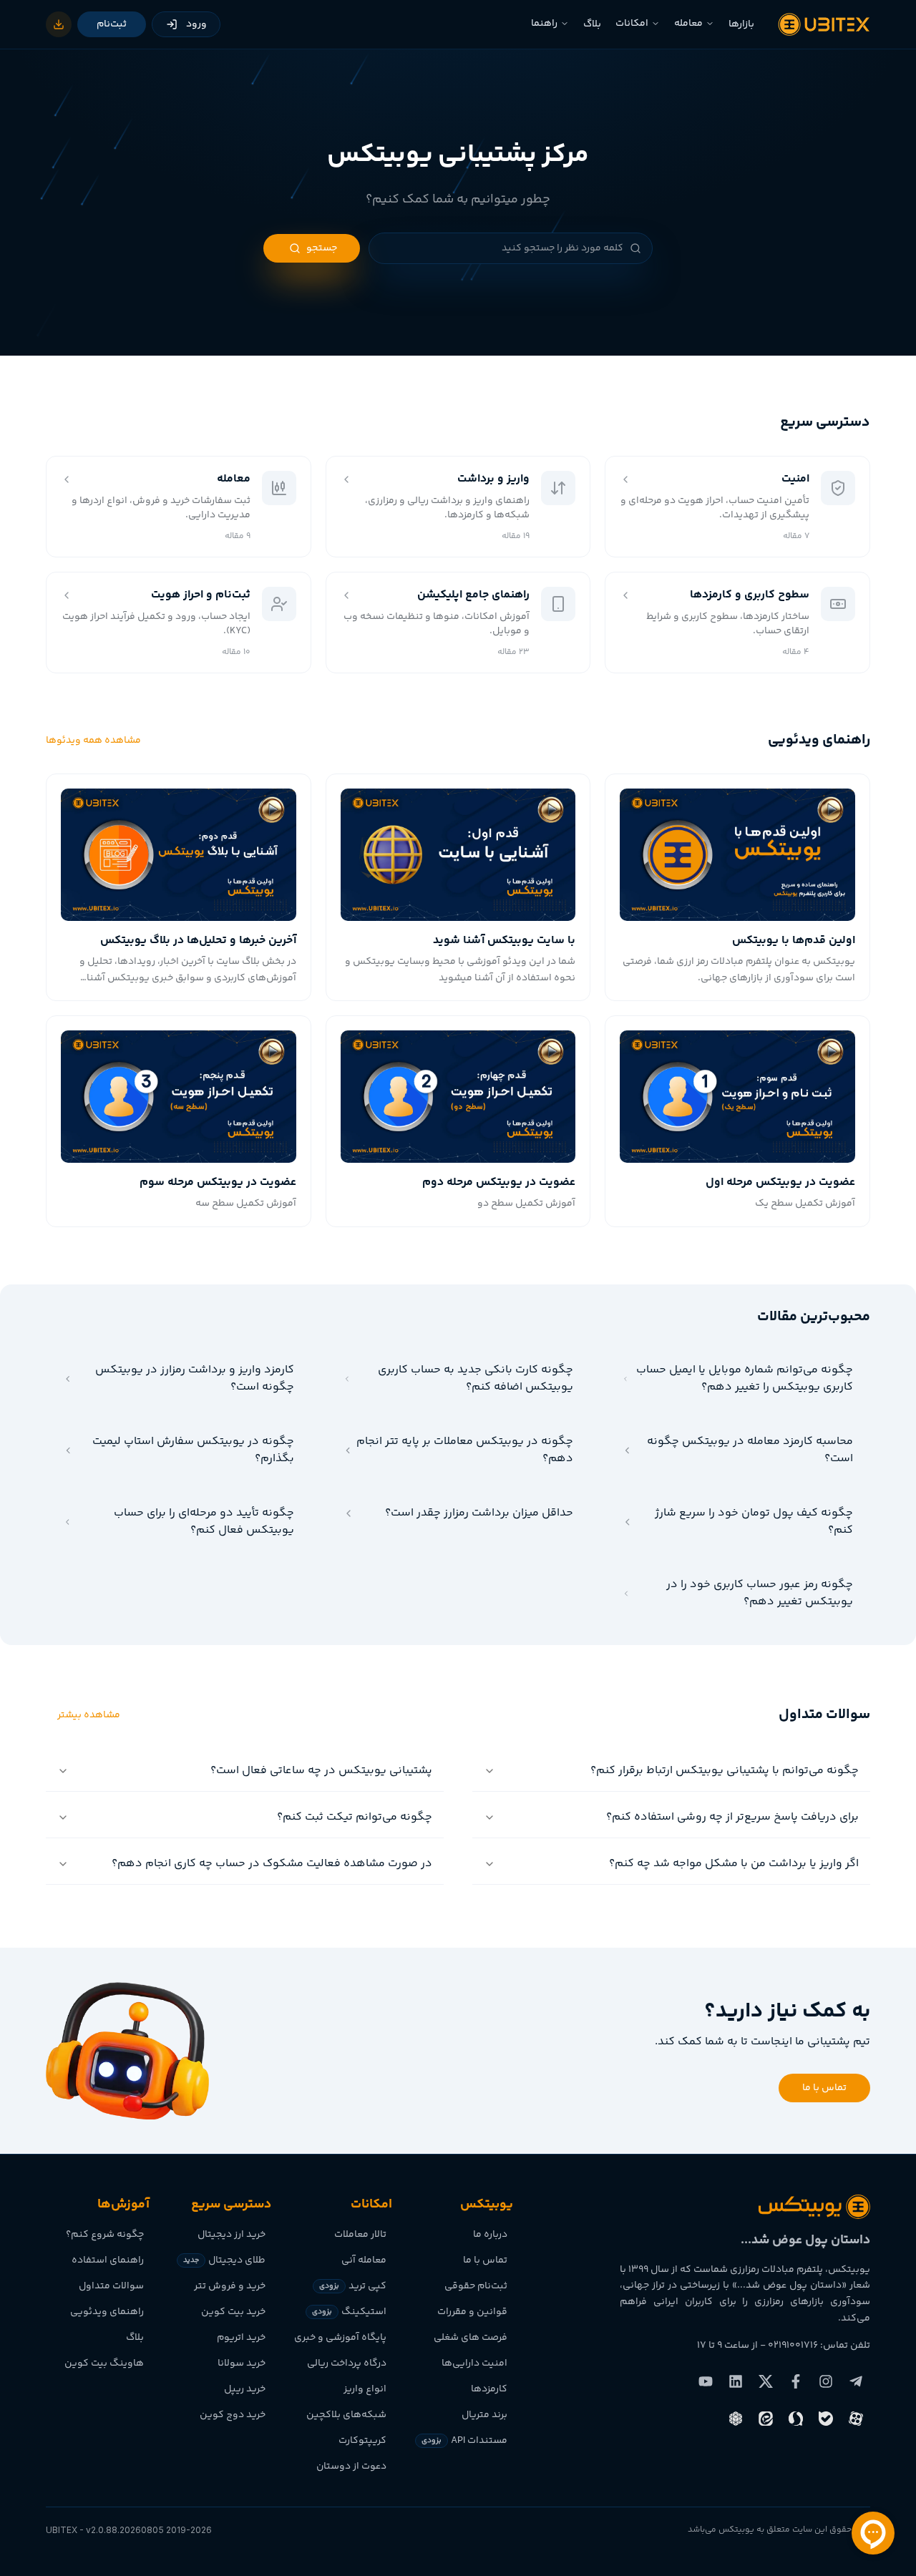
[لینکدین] (736, 2381)
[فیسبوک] (796, 2381)
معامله (688, 24)
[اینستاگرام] (826, 2381)
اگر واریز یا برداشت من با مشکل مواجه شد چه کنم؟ (734, 1864)
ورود (196, 24)
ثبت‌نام (112, 24)
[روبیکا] (736, 2419)
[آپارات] (856, 2419)
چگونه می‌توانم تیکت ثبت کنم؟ (355, 1817)
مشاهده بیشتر (89, 1715)
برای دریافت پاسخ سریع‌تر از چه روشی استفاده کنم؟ (732, 1817)
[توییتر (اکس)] (766, 2381)
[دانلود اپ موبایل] (59, 24)
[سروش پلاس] (796, 2419)
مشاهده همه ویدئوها (93, 741)
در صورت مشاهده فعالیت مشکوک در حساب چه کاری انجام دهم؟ (272, 1864)
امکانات (632, 24)
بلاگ (592, 24)
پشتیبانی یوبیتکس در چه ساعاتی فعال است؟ (321, 1771)
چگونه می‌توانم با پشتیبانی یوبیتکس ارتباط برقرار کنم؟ (725, 1771)
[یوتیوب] (706, 2381)
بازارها (741, 24)
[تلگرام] (856, 2381)
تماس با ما (824, 2088)
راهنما (544, 24)
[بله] (826, 2419)
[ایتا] (766, 2419)
